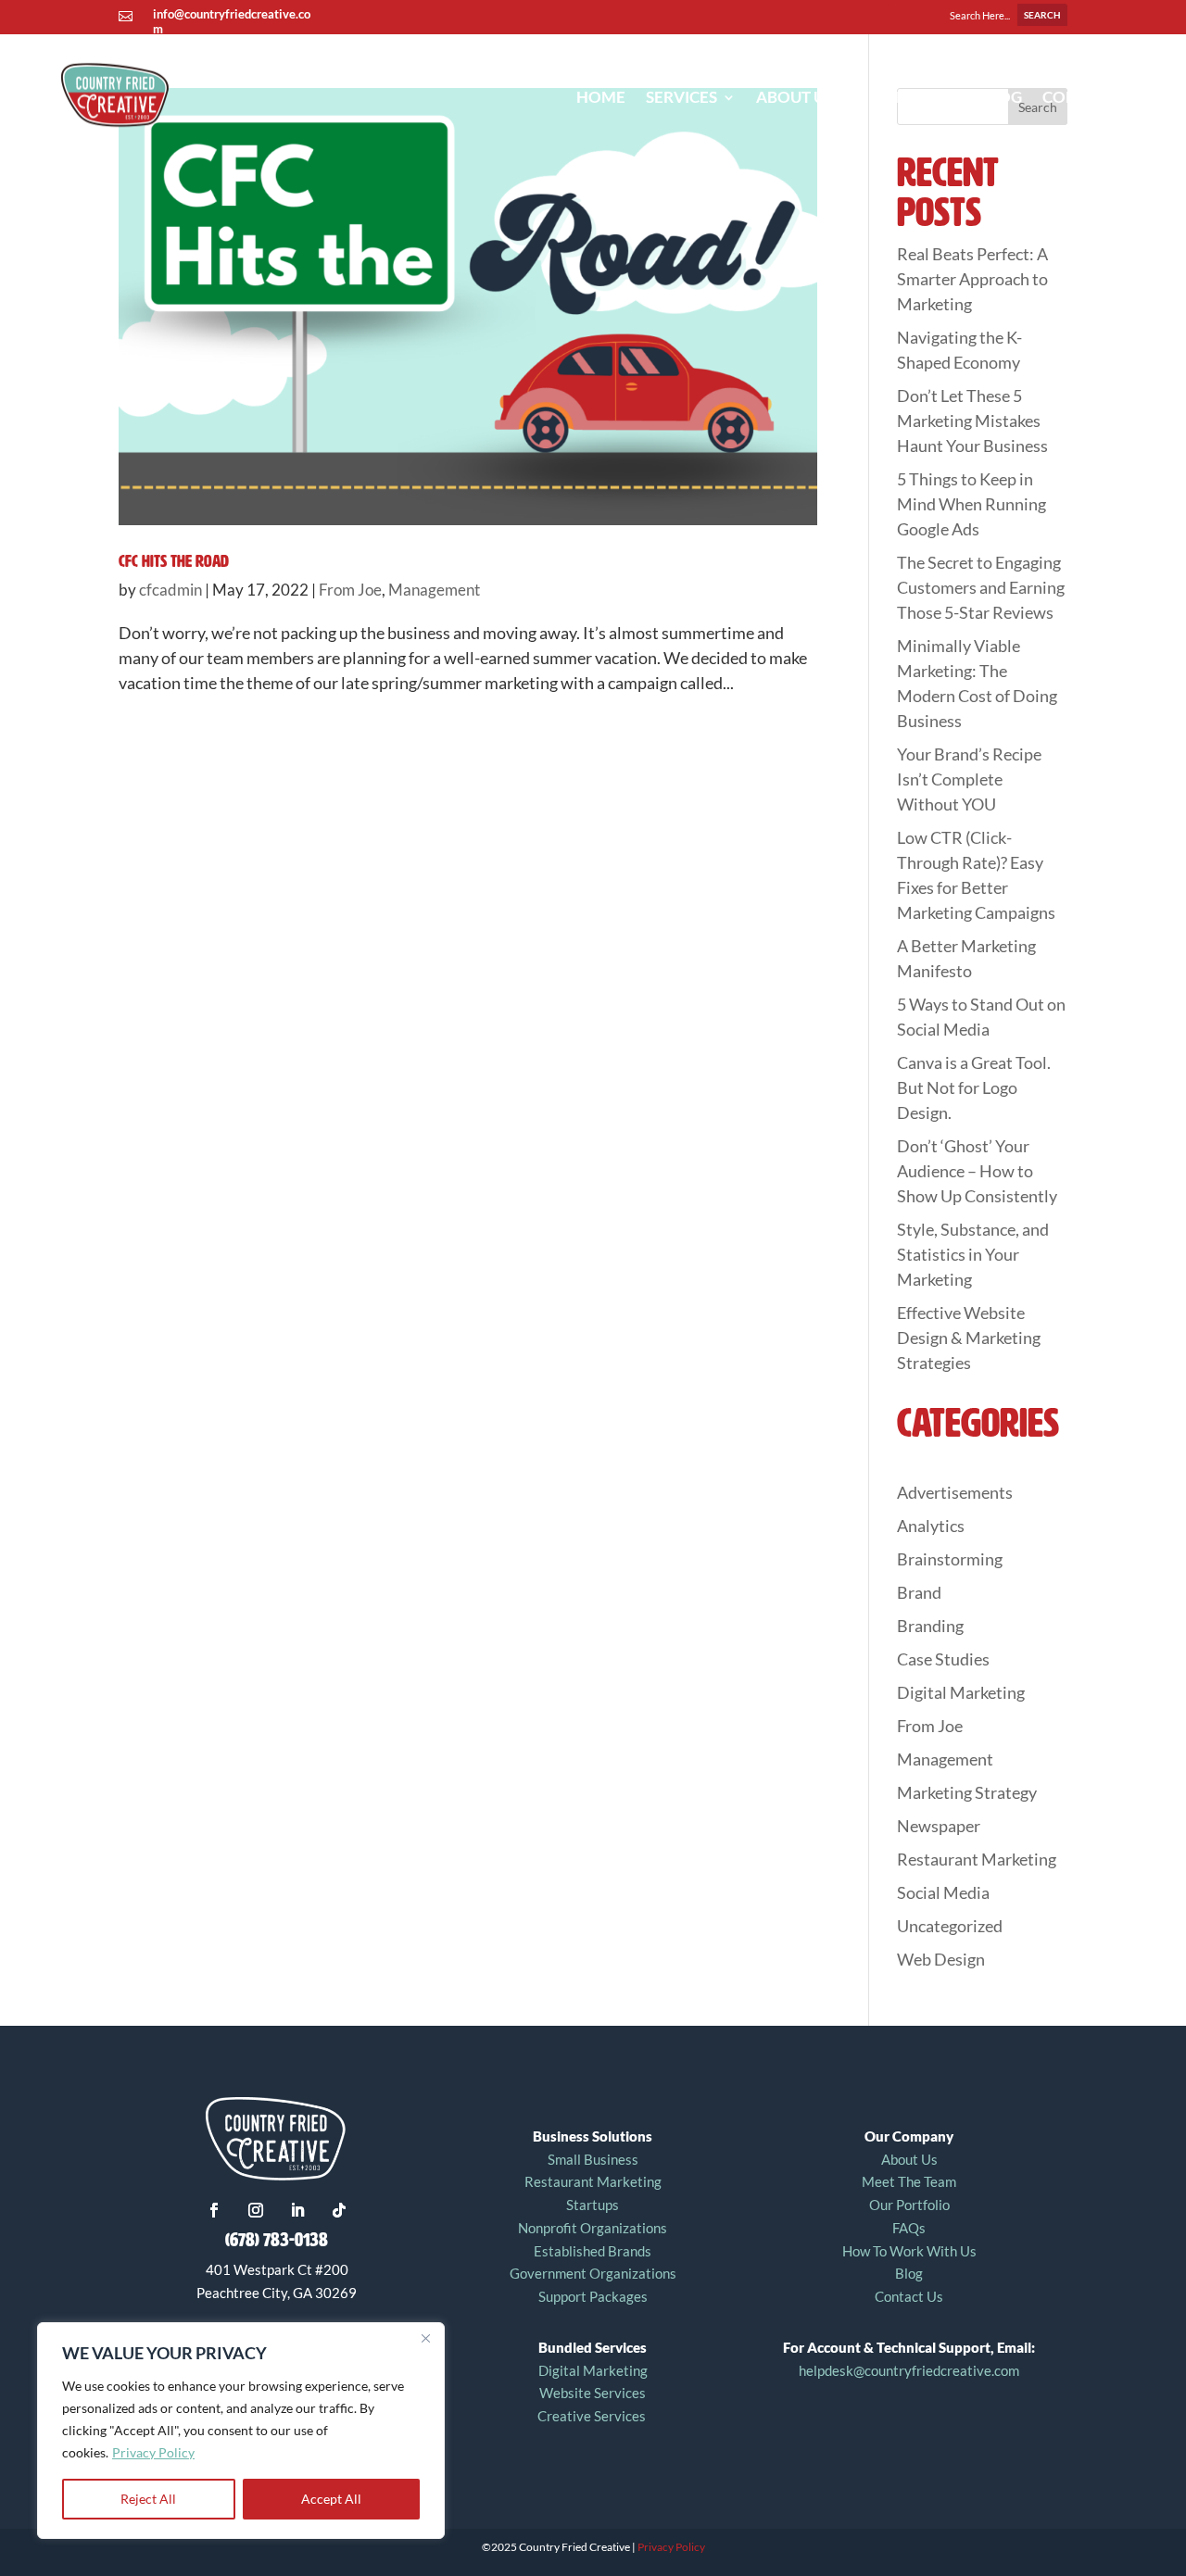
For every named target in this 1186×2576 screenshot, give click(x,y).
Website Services (593, 2393)
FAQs (909, 2228)
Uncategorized (950, 1926)
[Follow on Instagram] (256, 2210)
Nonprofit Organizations (593, 2228)
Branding (930, 1626)
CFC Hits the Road (174, 561)
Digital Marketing (961, 1692)
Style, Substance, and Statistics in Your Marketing (973, 1254)
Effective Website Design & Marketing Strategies (969, 1338)
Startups (593, 2205)
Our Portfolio (909, 2205)
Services (681, 97)
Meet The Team (909, 2181)
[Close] (425, 2338)
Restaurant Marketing (977, 1859)
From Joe (350, 590)
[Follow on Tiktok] (339, 2210)
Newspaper (939, 1826)
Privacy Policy (153, 2452)
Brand (919, 1592)
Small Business (593, 2159)
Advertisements (955, 1492)
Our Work (916, 97)
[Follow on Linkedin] (297, 2210)
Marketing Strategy (967, 1792)
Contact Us (909, 2296)
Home (601, 97)
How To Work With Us (909, 2251)
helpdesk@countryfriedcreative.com (909, 2370)
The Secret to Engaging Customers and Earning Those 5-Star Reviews (981, 587)
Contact (1079, 97)
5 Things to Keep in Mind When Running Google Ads (972, 504)
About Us (795, 97)
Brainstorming (950, 1559)
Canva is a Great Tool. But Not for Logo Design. (974, 1087)
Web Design (941, 1959)
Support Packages (593, 2296)
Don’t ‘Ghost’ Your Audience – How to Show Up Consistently (977, 1171)
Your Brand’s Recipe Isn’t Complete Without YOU (969, 779)
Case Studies (943, 1659)
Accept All (331, 2499)
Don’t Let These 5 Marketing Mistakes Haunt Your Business (972, 421)
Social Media (943, 1892)
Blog (1001, 97)
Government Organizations (593, 2273)
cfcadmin (170, 590)
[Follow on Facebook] (214, 2210)
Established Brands (593, 2251)
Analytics (931, 1526)
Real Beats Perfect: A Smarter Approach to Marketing (972, 279)
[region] (241, 2431)
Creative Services (593, 2416)
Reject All (148, 2499)
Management (434, 590)
